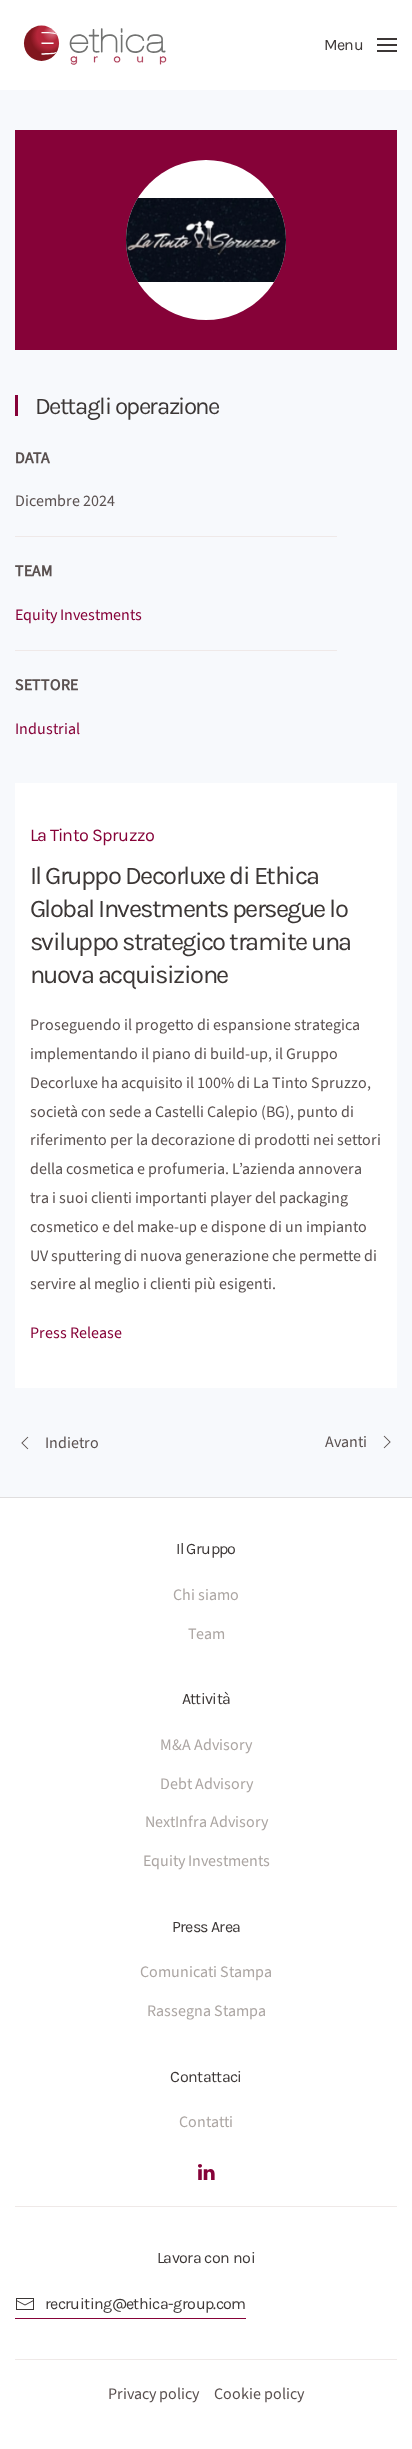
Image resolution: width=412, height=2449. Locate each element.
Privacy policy (153, 2394)
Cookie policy (259, 2394)
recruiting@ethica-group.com (145, 2303)
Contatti (206, 2122)
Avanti (346, 1442)
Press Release (76, 1333)
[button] (360, 45)
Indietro (72, 1443)
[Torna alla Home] (95, 45)
